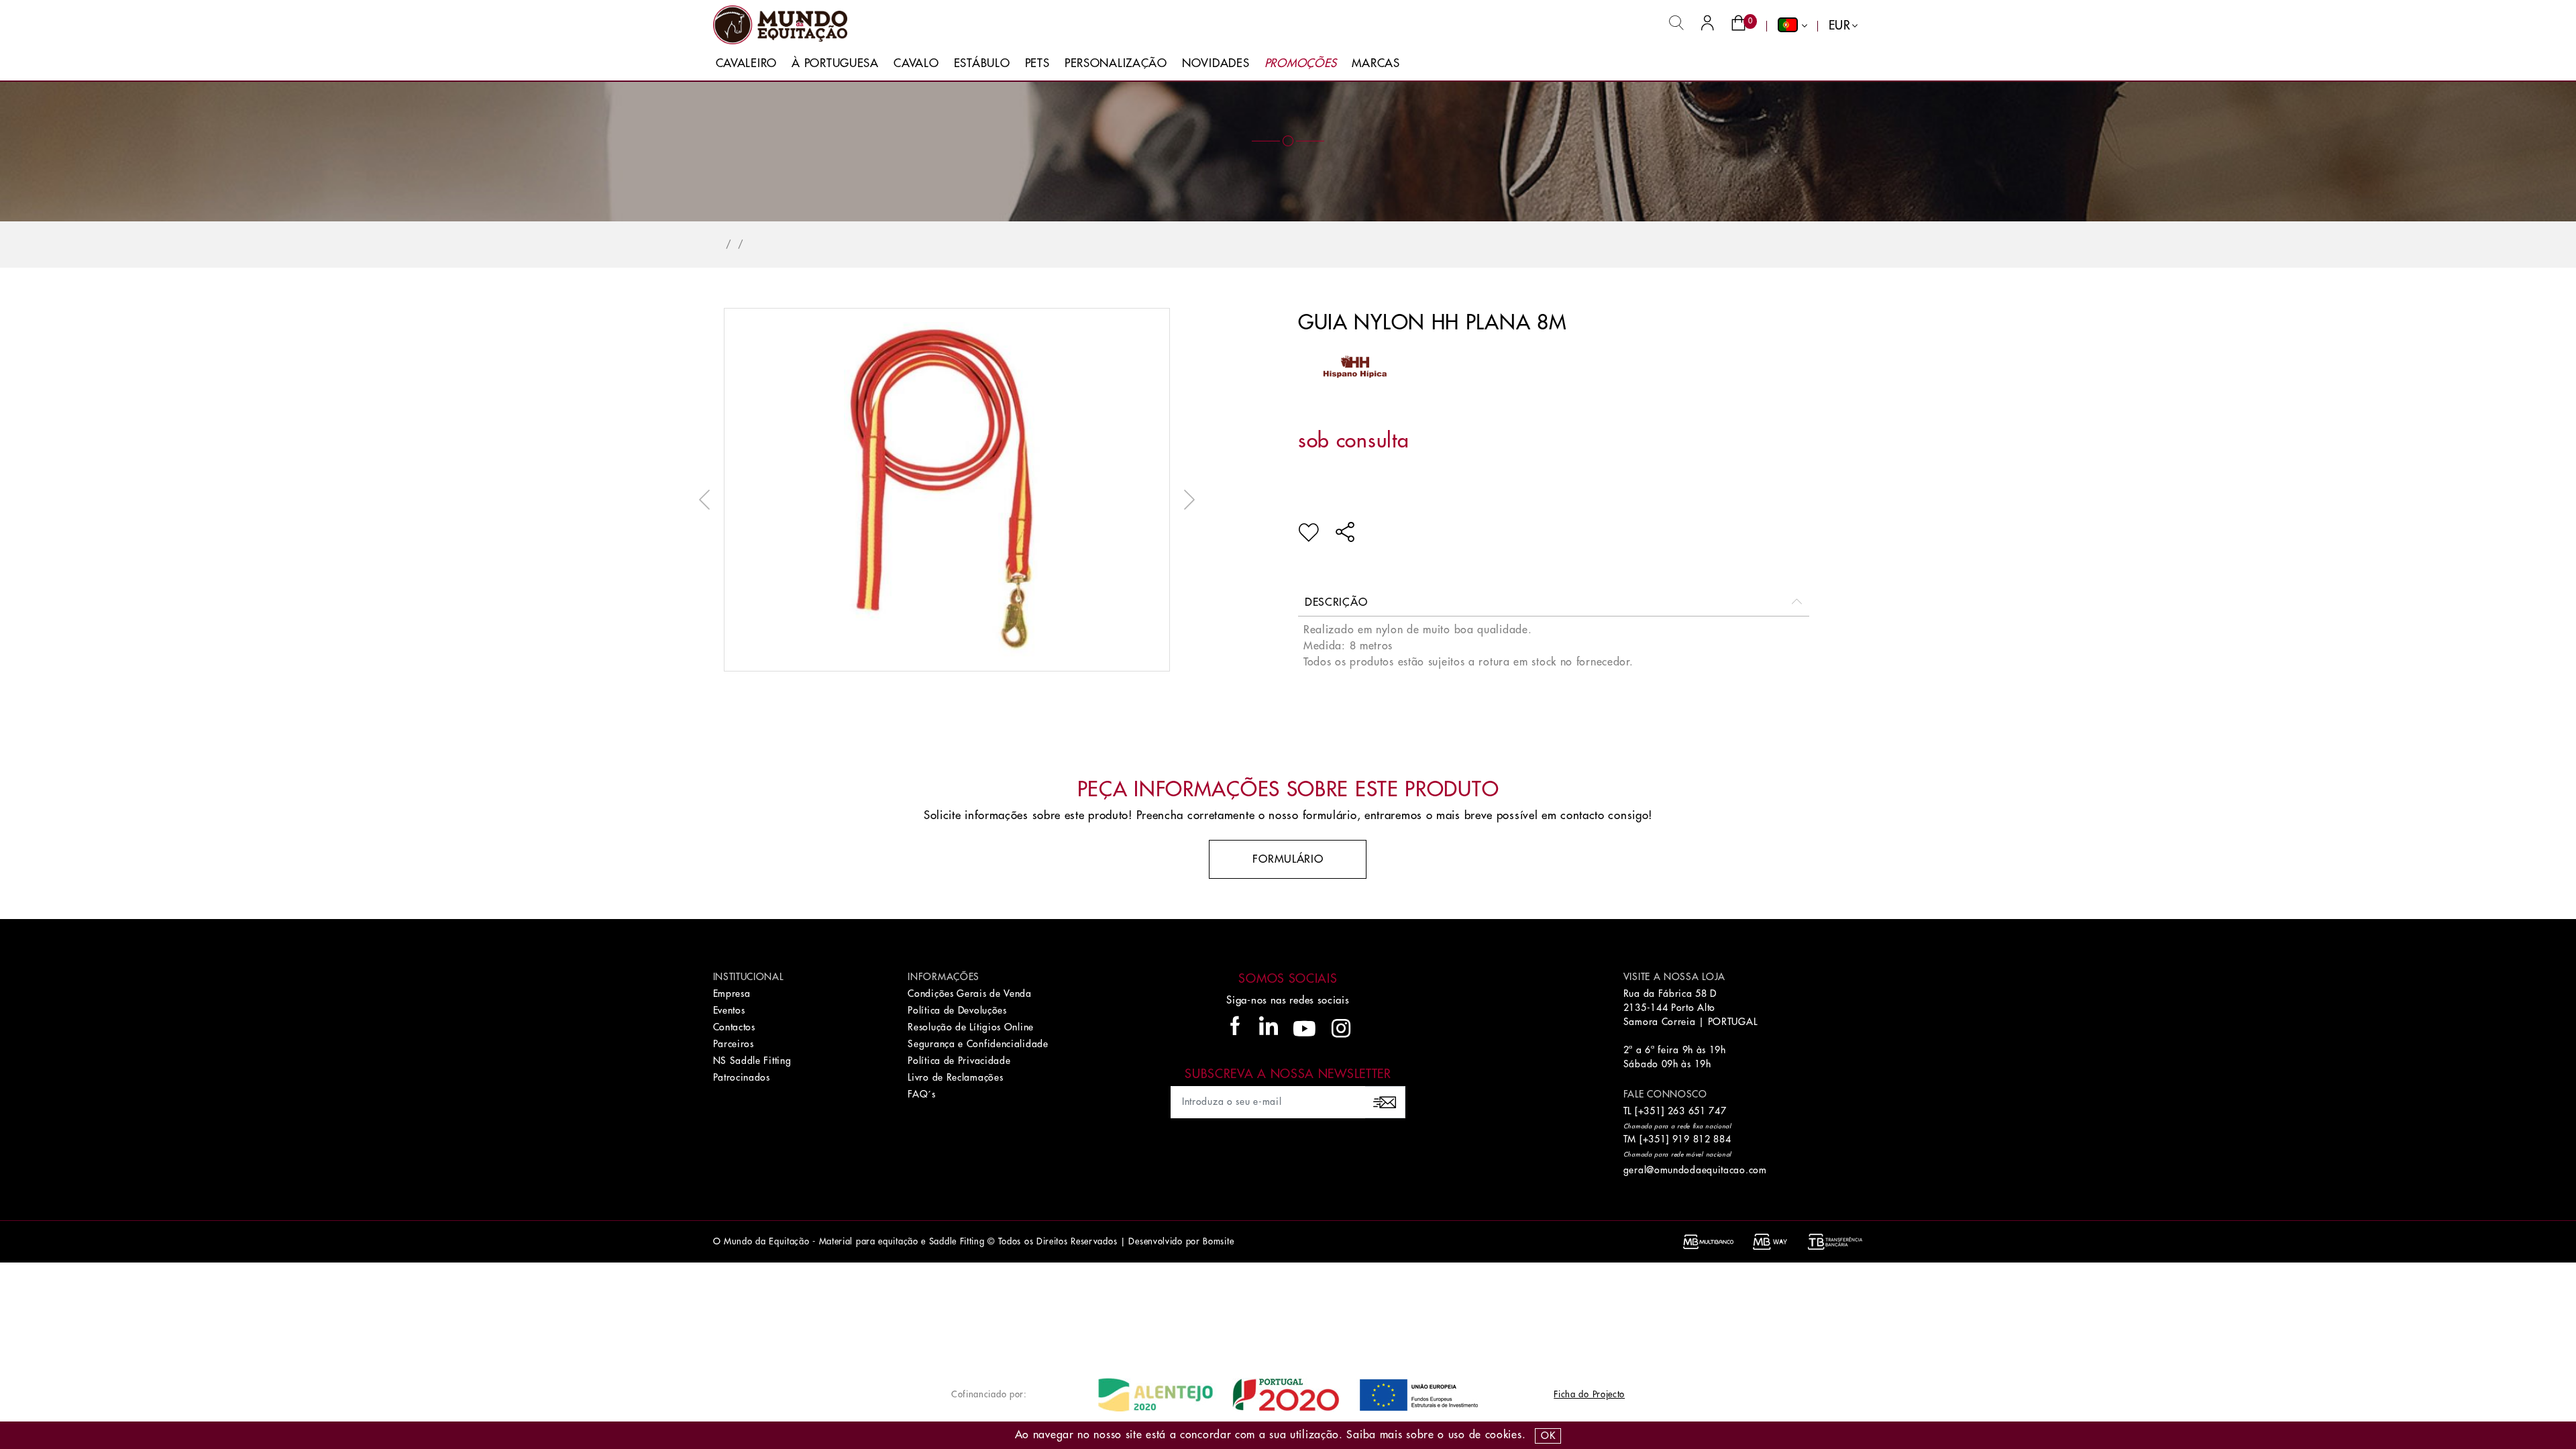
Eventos (729, 1010)
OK (1548, 1436)
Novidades (1216, 63)
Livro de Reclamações (955, 1077)
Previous (708, 500)
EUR (1840, 25)
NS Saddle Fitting (752, 1061)
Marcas (1376, 63)
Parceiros (734, 1044)
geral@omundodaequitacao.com (1695, 1170)
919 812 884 (1702, 1139)
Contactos (734, 1027)
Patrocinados (742, 1077)
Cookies (1504, 1435)
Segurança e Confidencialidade (978, 1044)
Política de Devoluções (957, 1010)
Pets (1037, 63)
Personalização (1116, 63)
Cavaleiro (746, 63)
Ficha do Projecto (1589, 1394)
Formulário (1288, 859)
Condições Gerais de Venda (970, 994)
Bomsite (1218, 1241)
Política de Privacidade (959, 1061)
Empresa (732, 994)
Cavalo (916, 63)
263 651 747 (1697, 1111)
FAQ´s (922, 1094)
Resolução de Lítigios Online (971, 1027)
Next (1186, 500)
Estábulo (982, 63)
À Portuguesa (835, 63)
